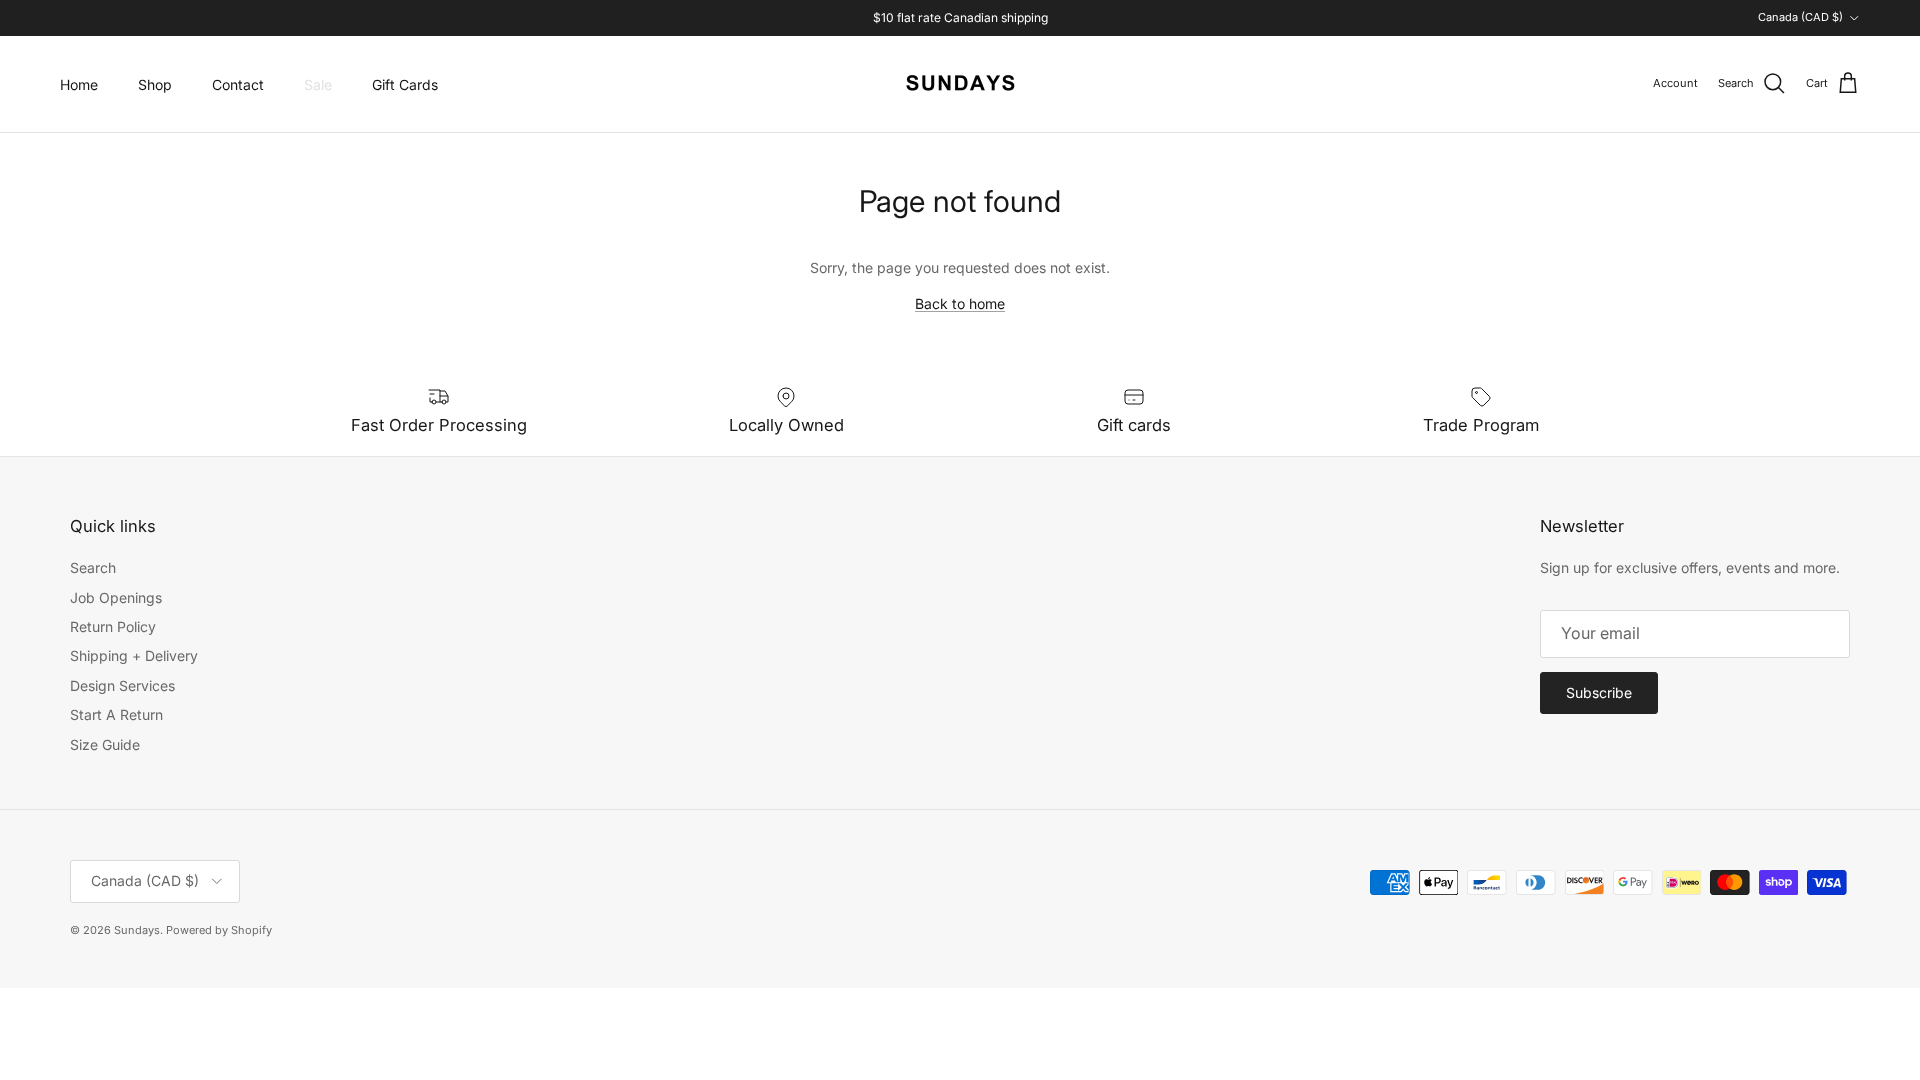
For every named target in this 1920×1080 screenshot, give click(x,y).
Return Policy (113, 626)
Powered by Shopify (219, 930)
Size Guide (105, 744)
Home (79, 84)
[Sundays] (960, 84)
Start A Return (116, 714)
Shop (155, 84)
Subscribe (1599, 692)
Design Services (122, 685)
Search (93, 567)
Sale (318, 84)
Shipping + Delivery (134, 655)
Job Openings (116, 597)
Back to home (960, 303)
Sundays (137, 930)
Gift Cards (405, 84)
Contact (238, 84)
